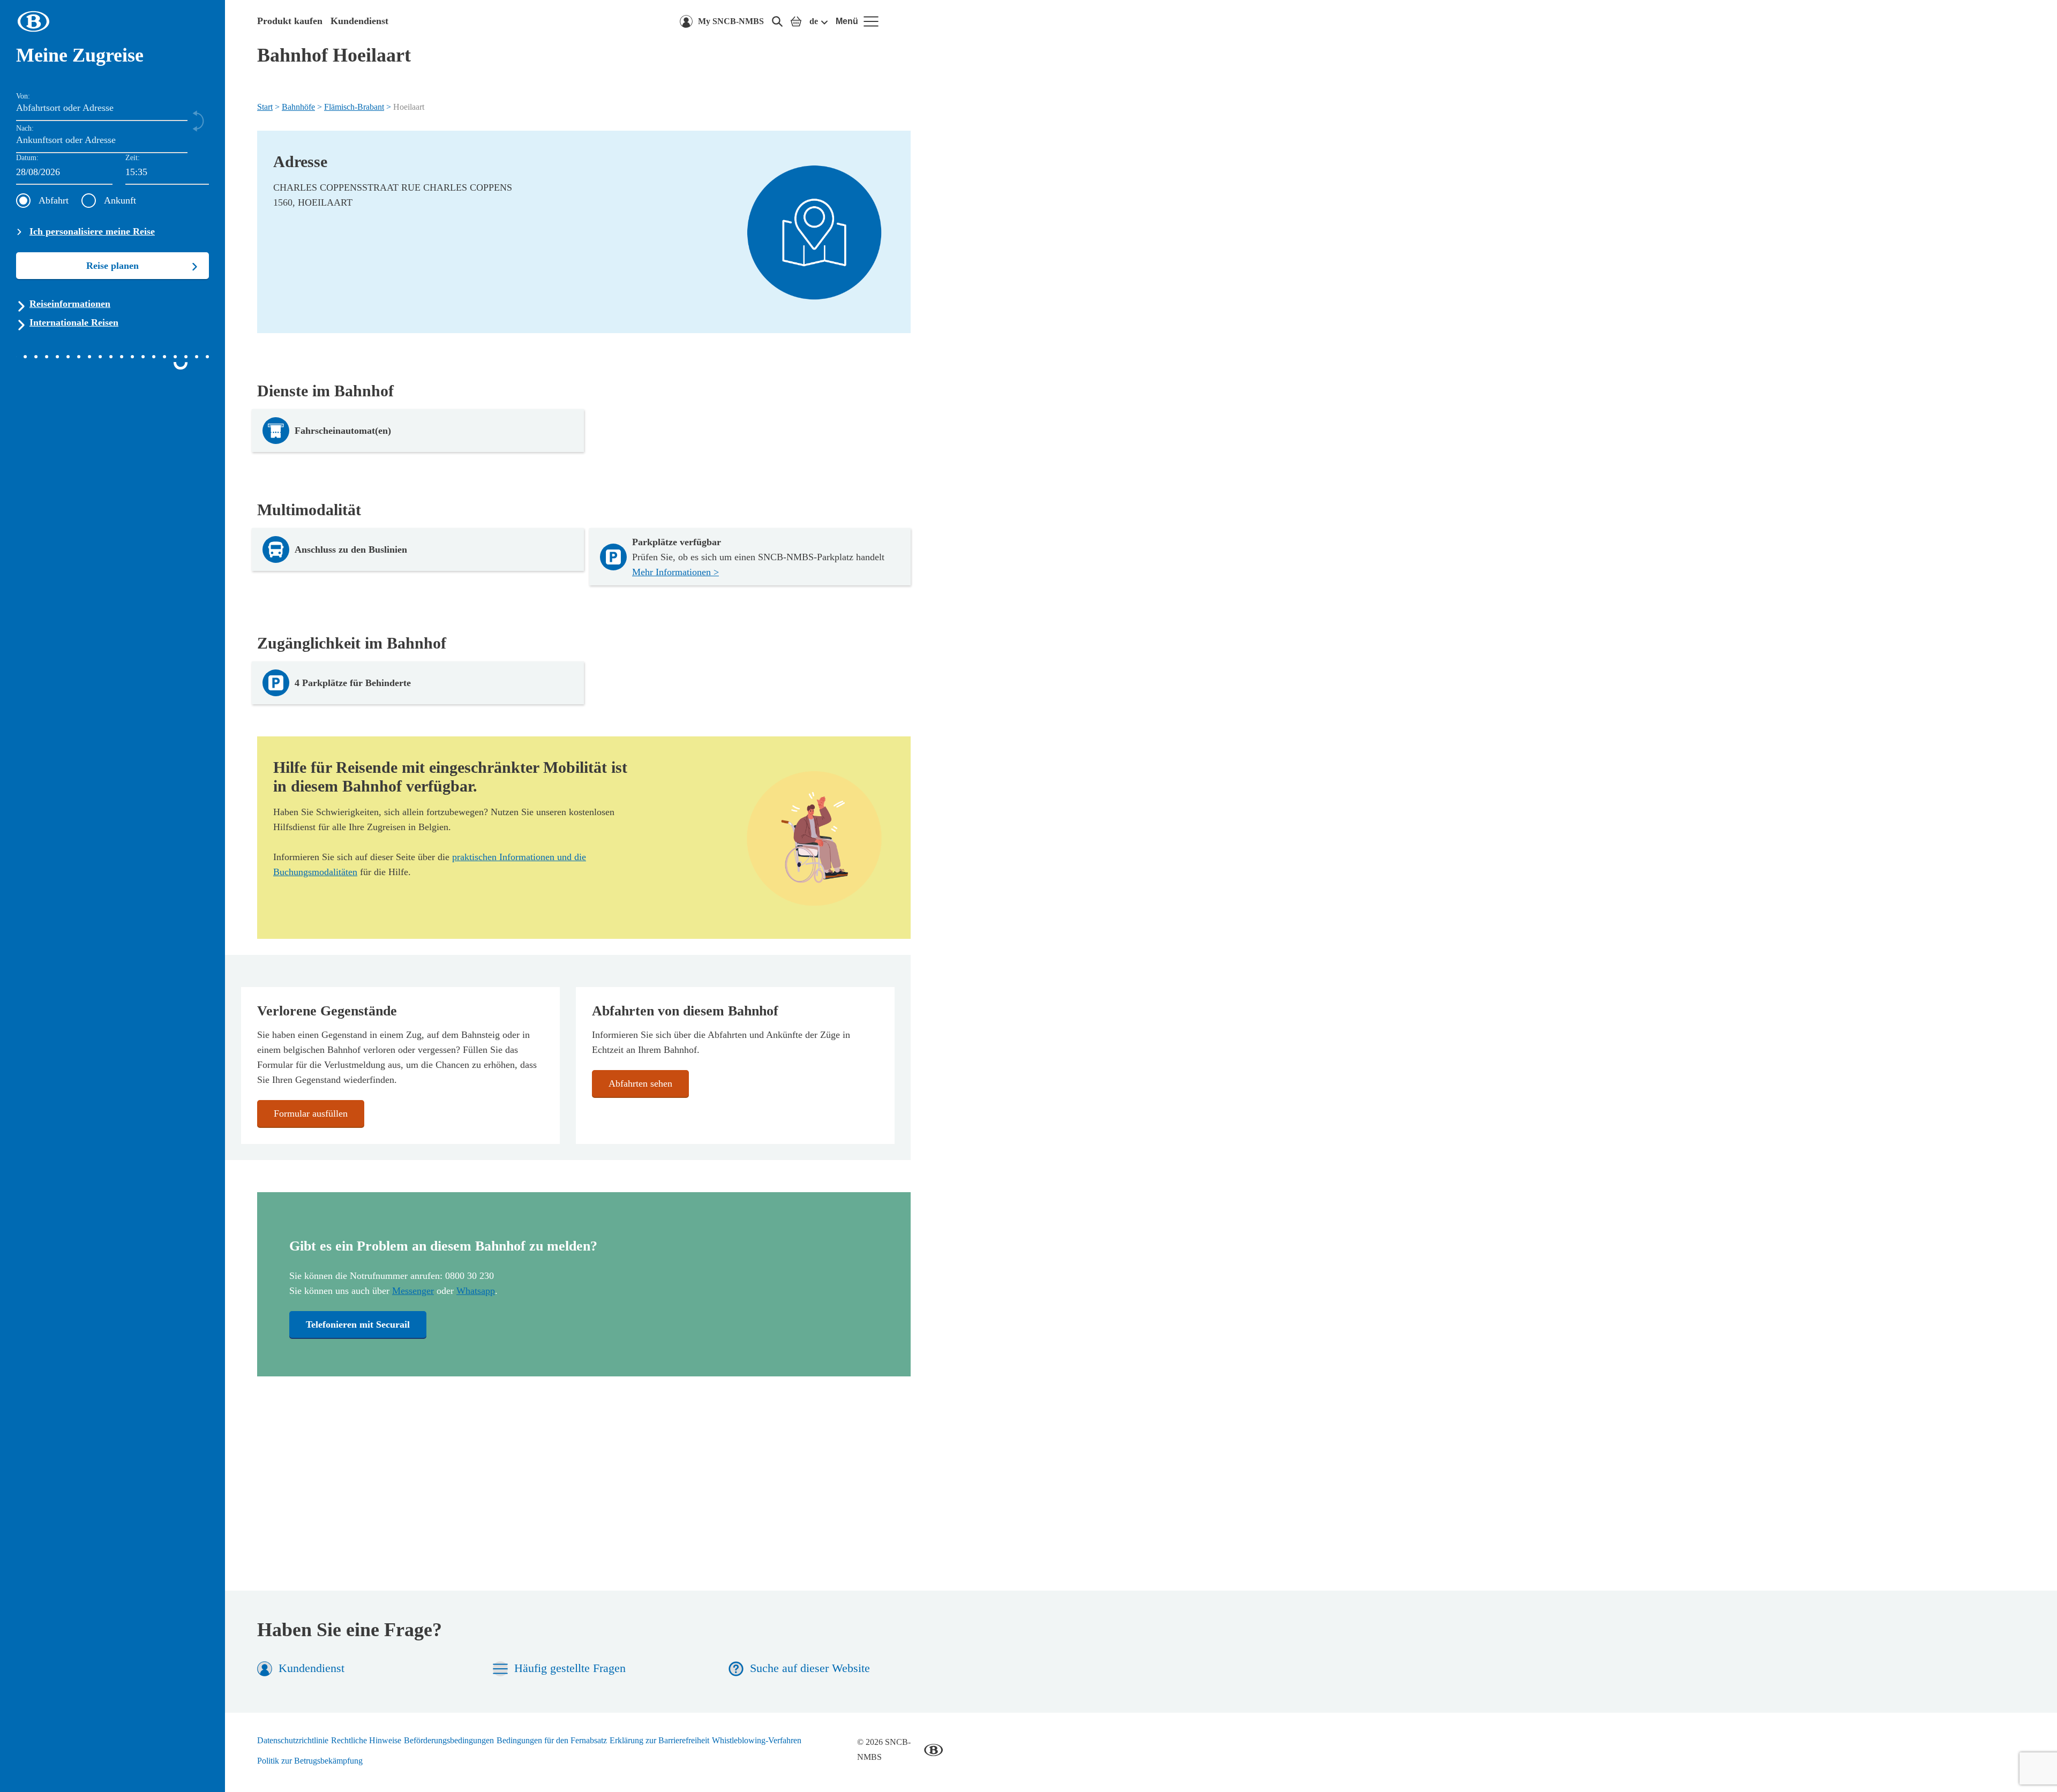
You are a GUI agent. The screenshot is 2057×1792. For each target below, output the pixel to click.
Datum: (27, 158)
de (814, 21)
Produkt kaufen (290, 21)
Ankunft (120, 200)
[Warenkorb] (796, 21)
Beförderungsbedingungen (449, 1740)
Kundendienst (359, 21)
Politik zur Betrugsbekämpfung (310, 1761)
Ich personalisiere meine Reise (92, 231)
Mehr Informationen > (675, 572)
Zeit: (133, 158)
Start (265, 107)
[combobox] (167, 173)
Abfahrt (54, 200)
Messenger (413, 1291)
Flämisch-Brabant (354, 107)
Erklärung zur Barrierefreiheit (659, 1740)
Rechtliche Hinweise (366, 1740)
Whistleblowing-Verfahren (757, 1740)
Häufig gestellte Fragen (570, 1668)
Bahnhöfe (298, 107)
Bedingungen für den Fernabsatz (552, 1740)
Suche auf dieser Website (810, 1668)
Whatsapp (476, 1291)
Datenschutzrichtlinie (293, 1740)
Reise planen (112, 266)
